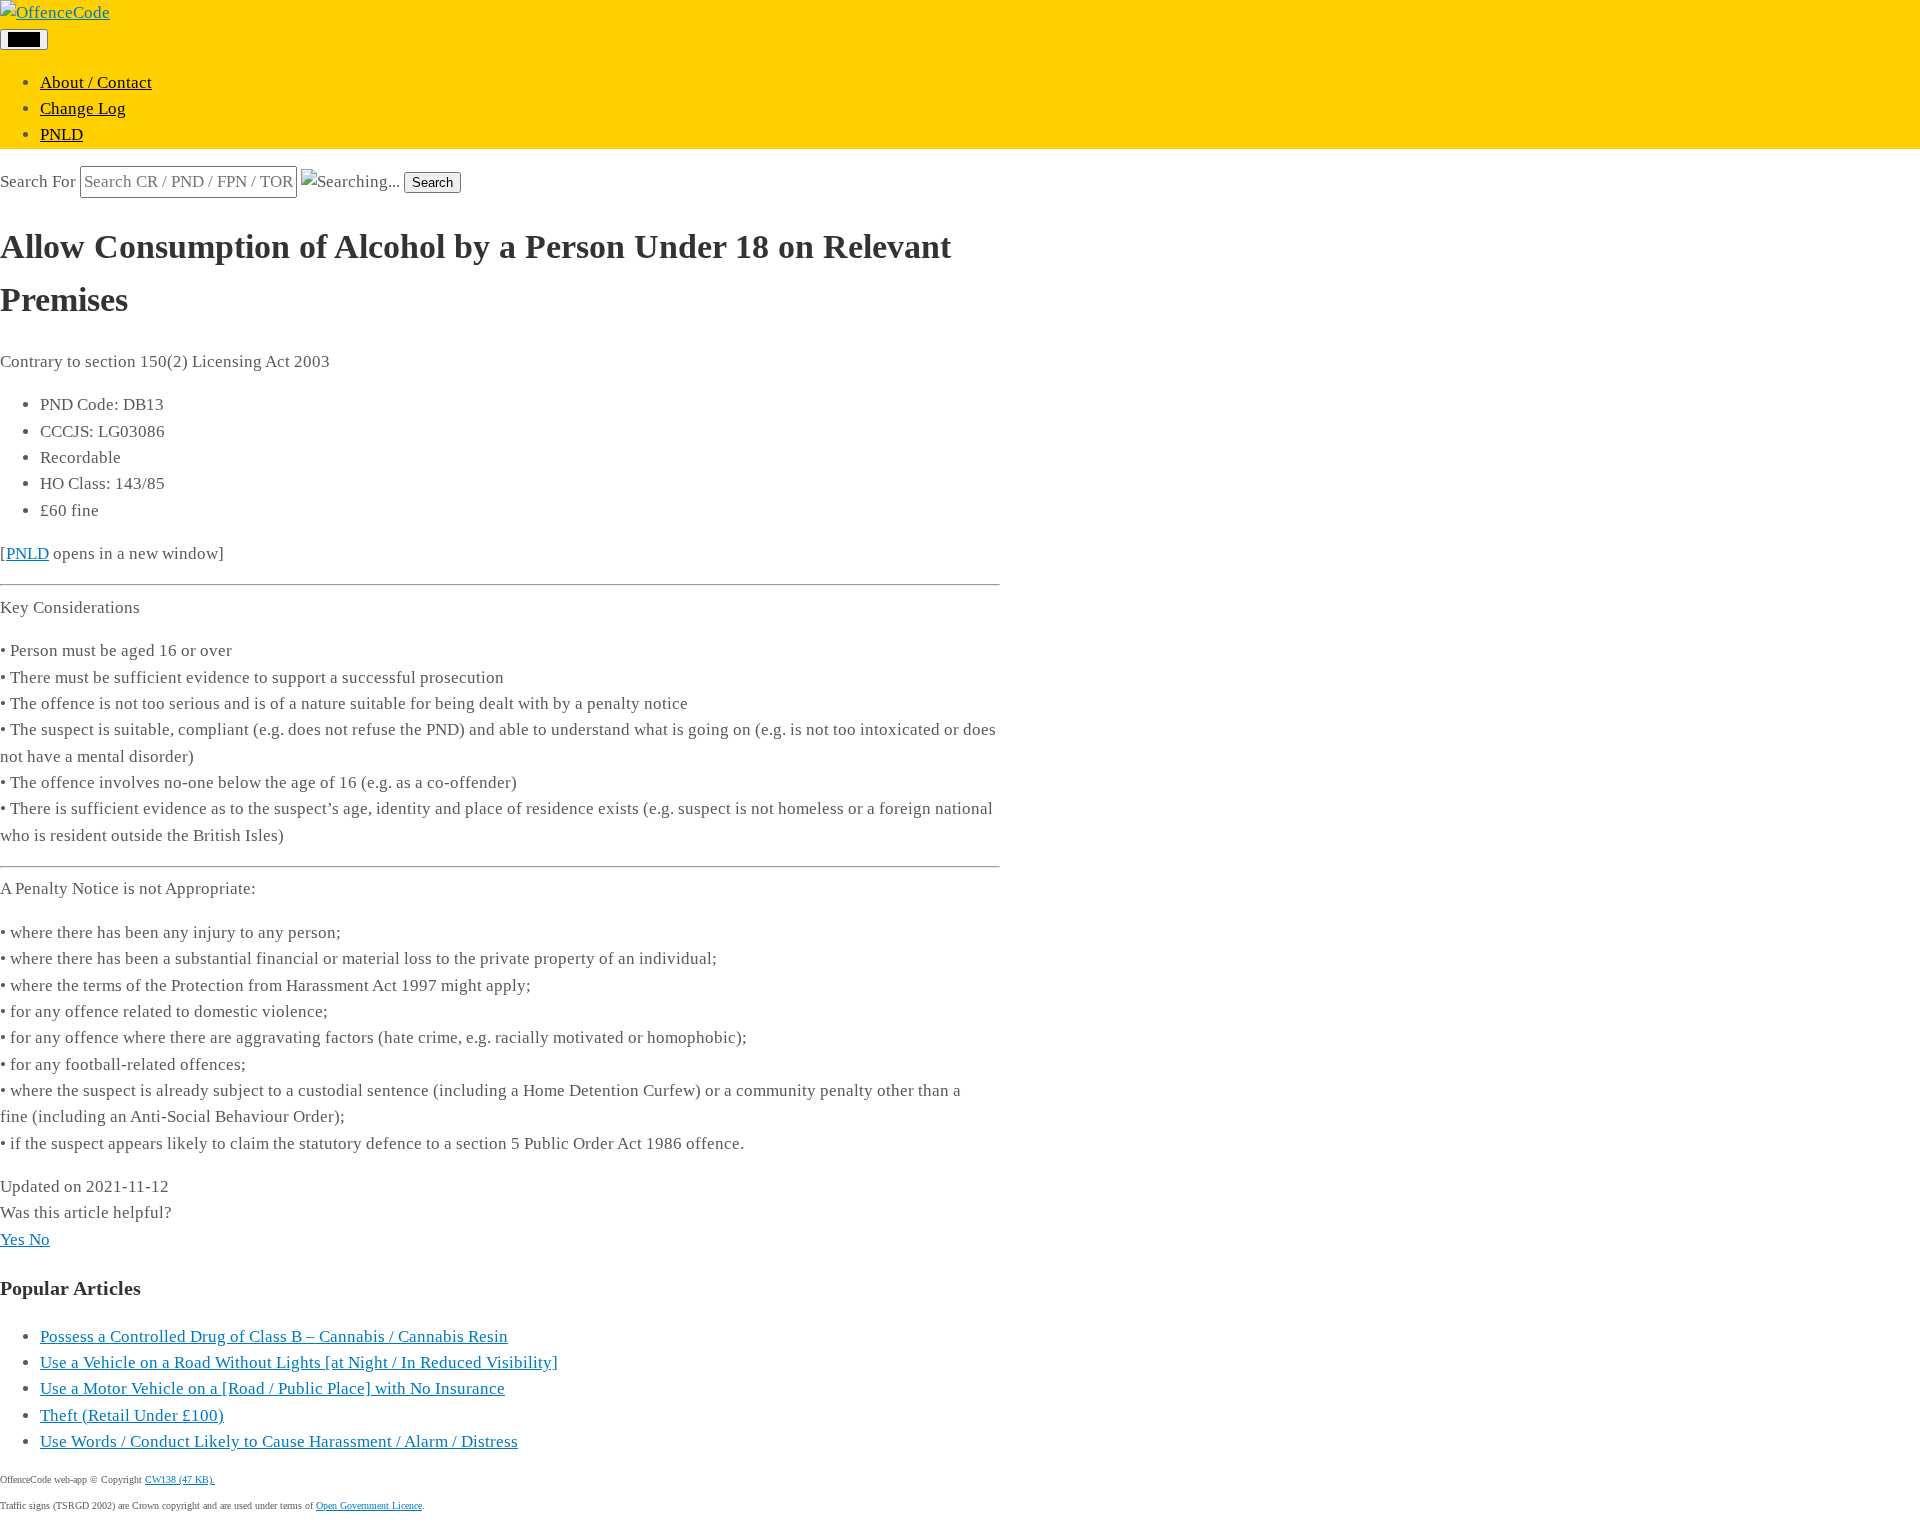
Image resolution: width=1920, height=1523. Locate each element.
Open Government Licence (369, 1505)
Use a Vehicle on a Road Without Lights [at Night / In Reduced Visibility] (299, 1362)
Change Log (83, 108)
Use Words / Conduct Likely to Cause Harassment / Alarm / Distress (279, 1441)
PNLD (61, 134)
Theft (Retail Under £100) (132, 1415)
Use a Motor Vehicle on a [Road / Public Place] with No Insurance (272, 1388)
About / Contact (96, 82)
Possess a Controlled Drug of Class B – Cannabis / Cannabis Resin (274, 1336)
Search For (38, 181)
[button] (14, 1239)
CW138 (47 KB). (180, 1479)
